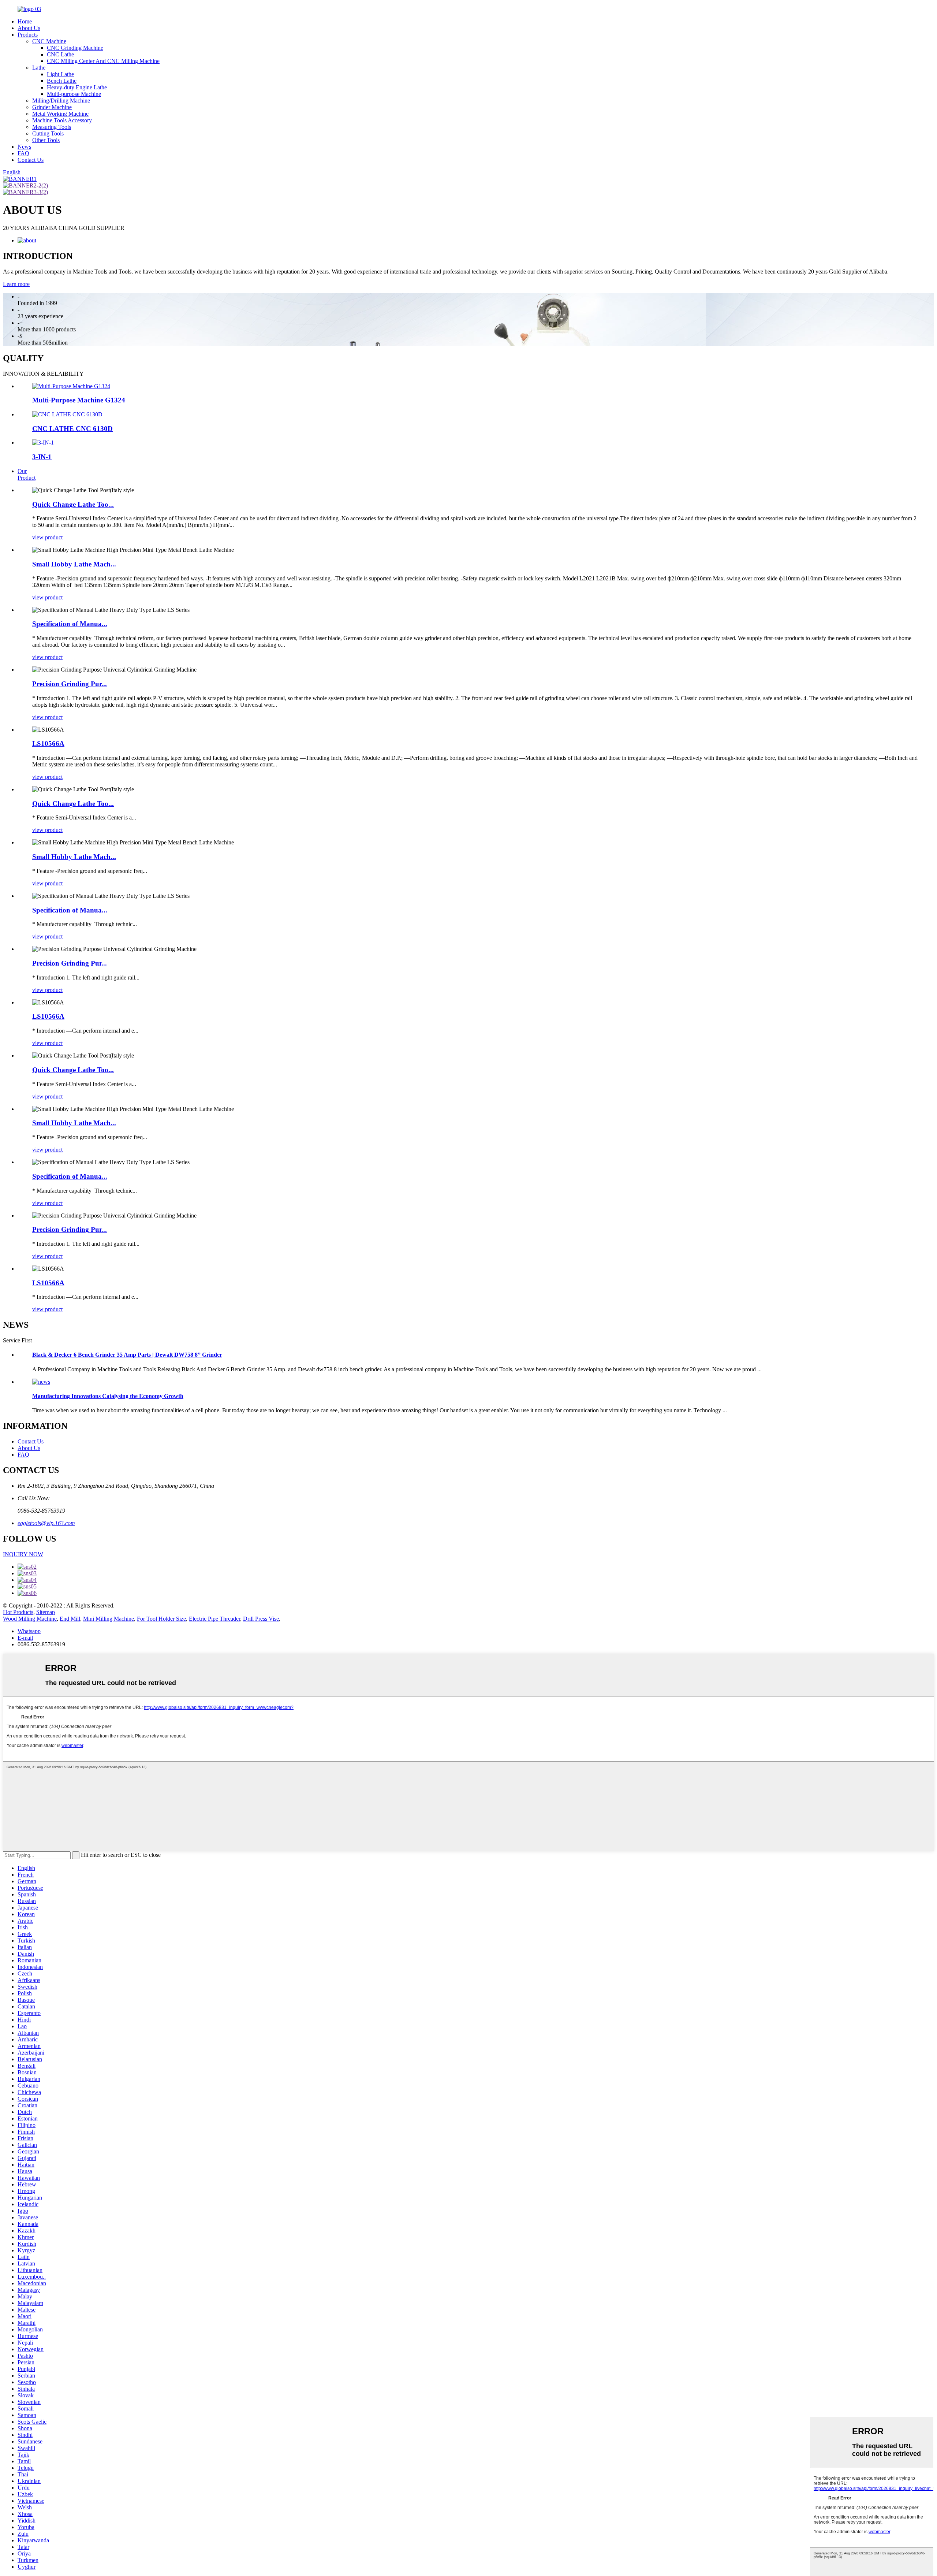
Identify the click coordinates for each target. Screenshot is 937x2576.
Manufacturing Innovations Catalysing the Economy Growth (108, 1396)
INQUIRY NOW (23, 1554)
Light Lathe (60, 74)
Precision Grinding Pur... (70, 684)
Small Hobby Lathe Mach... (74, 564)
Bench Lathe (62, 81)
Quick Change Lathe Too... (73, 504)
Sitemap (46, 1612)
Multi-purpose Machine (74, 94)
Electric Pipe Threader (214, 1619)
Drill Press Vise (261, 1619)
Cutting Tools (48, 133)
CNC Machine (49, 41)
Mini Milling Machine (109, 1619)
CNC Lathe (60, 54)
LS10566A (48, 744)
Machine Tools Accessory (62, 120)
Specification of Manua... (70, 624)
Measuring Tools (52, 127)
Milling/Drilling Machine (61, 101)
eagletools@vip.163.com (46, 1523)
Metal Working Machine (60, 114)
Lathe (39, 68)
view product (47, 537)
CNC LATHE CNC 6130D (72, 429)
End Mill (70, 1619)
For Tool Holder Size (161, 1619)
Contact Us (31, 160)
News (24, 147)
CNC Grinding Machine (75, 48)
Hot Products (18, 1612)
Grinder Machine (52, 107)
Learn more (16, 284)
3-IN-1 (42, 457)
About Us (29, 28)
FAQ (23, 153)
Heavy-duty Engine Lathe (77, 87)
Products (28, 35)
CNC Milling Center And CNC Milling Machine (103, 61)
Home (25, 21)
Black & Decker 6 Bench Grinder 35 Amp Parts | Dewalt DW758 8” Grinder (127, 1355)
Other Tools (46, 140)
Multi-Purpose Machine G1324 (79, 400)
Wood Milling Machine (30, 1619)
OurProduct (27, 474)
